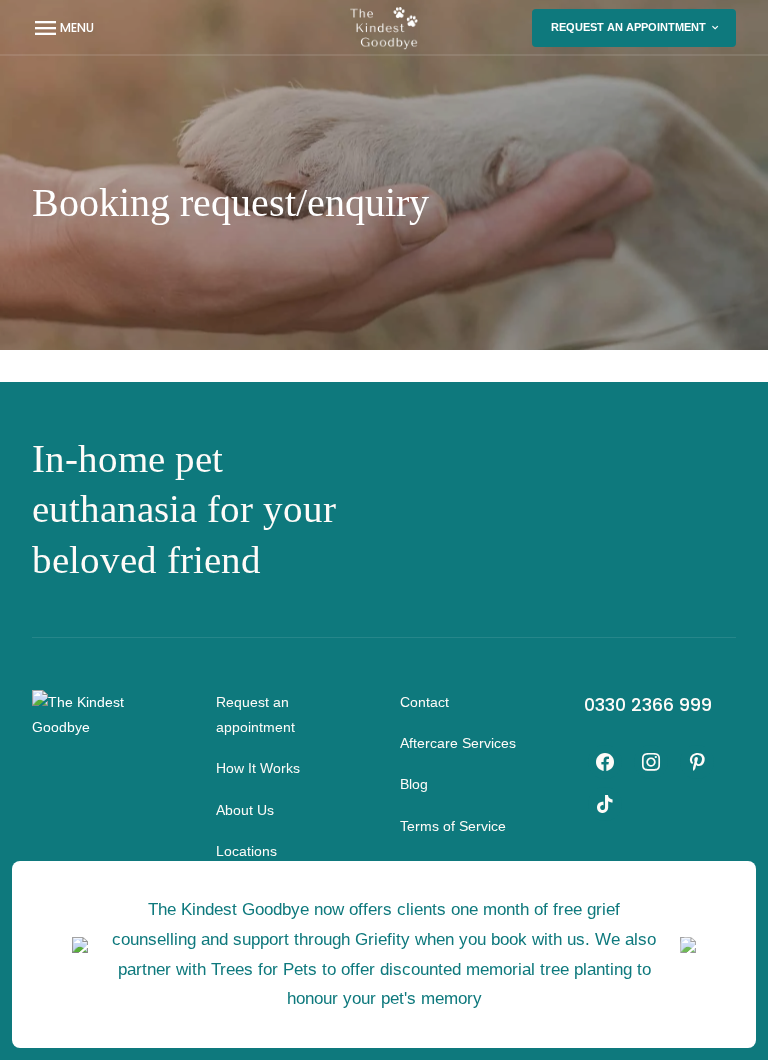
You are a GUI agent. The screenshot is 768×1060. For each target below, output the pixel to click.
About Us (245, 810)
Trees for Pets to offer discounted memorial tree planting (421, 969)
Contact (424, 702)
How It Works (258, 768)
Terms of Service (453, 826)
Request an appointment (628, 27)
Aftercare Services (458, 743)
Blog (414, 784)
